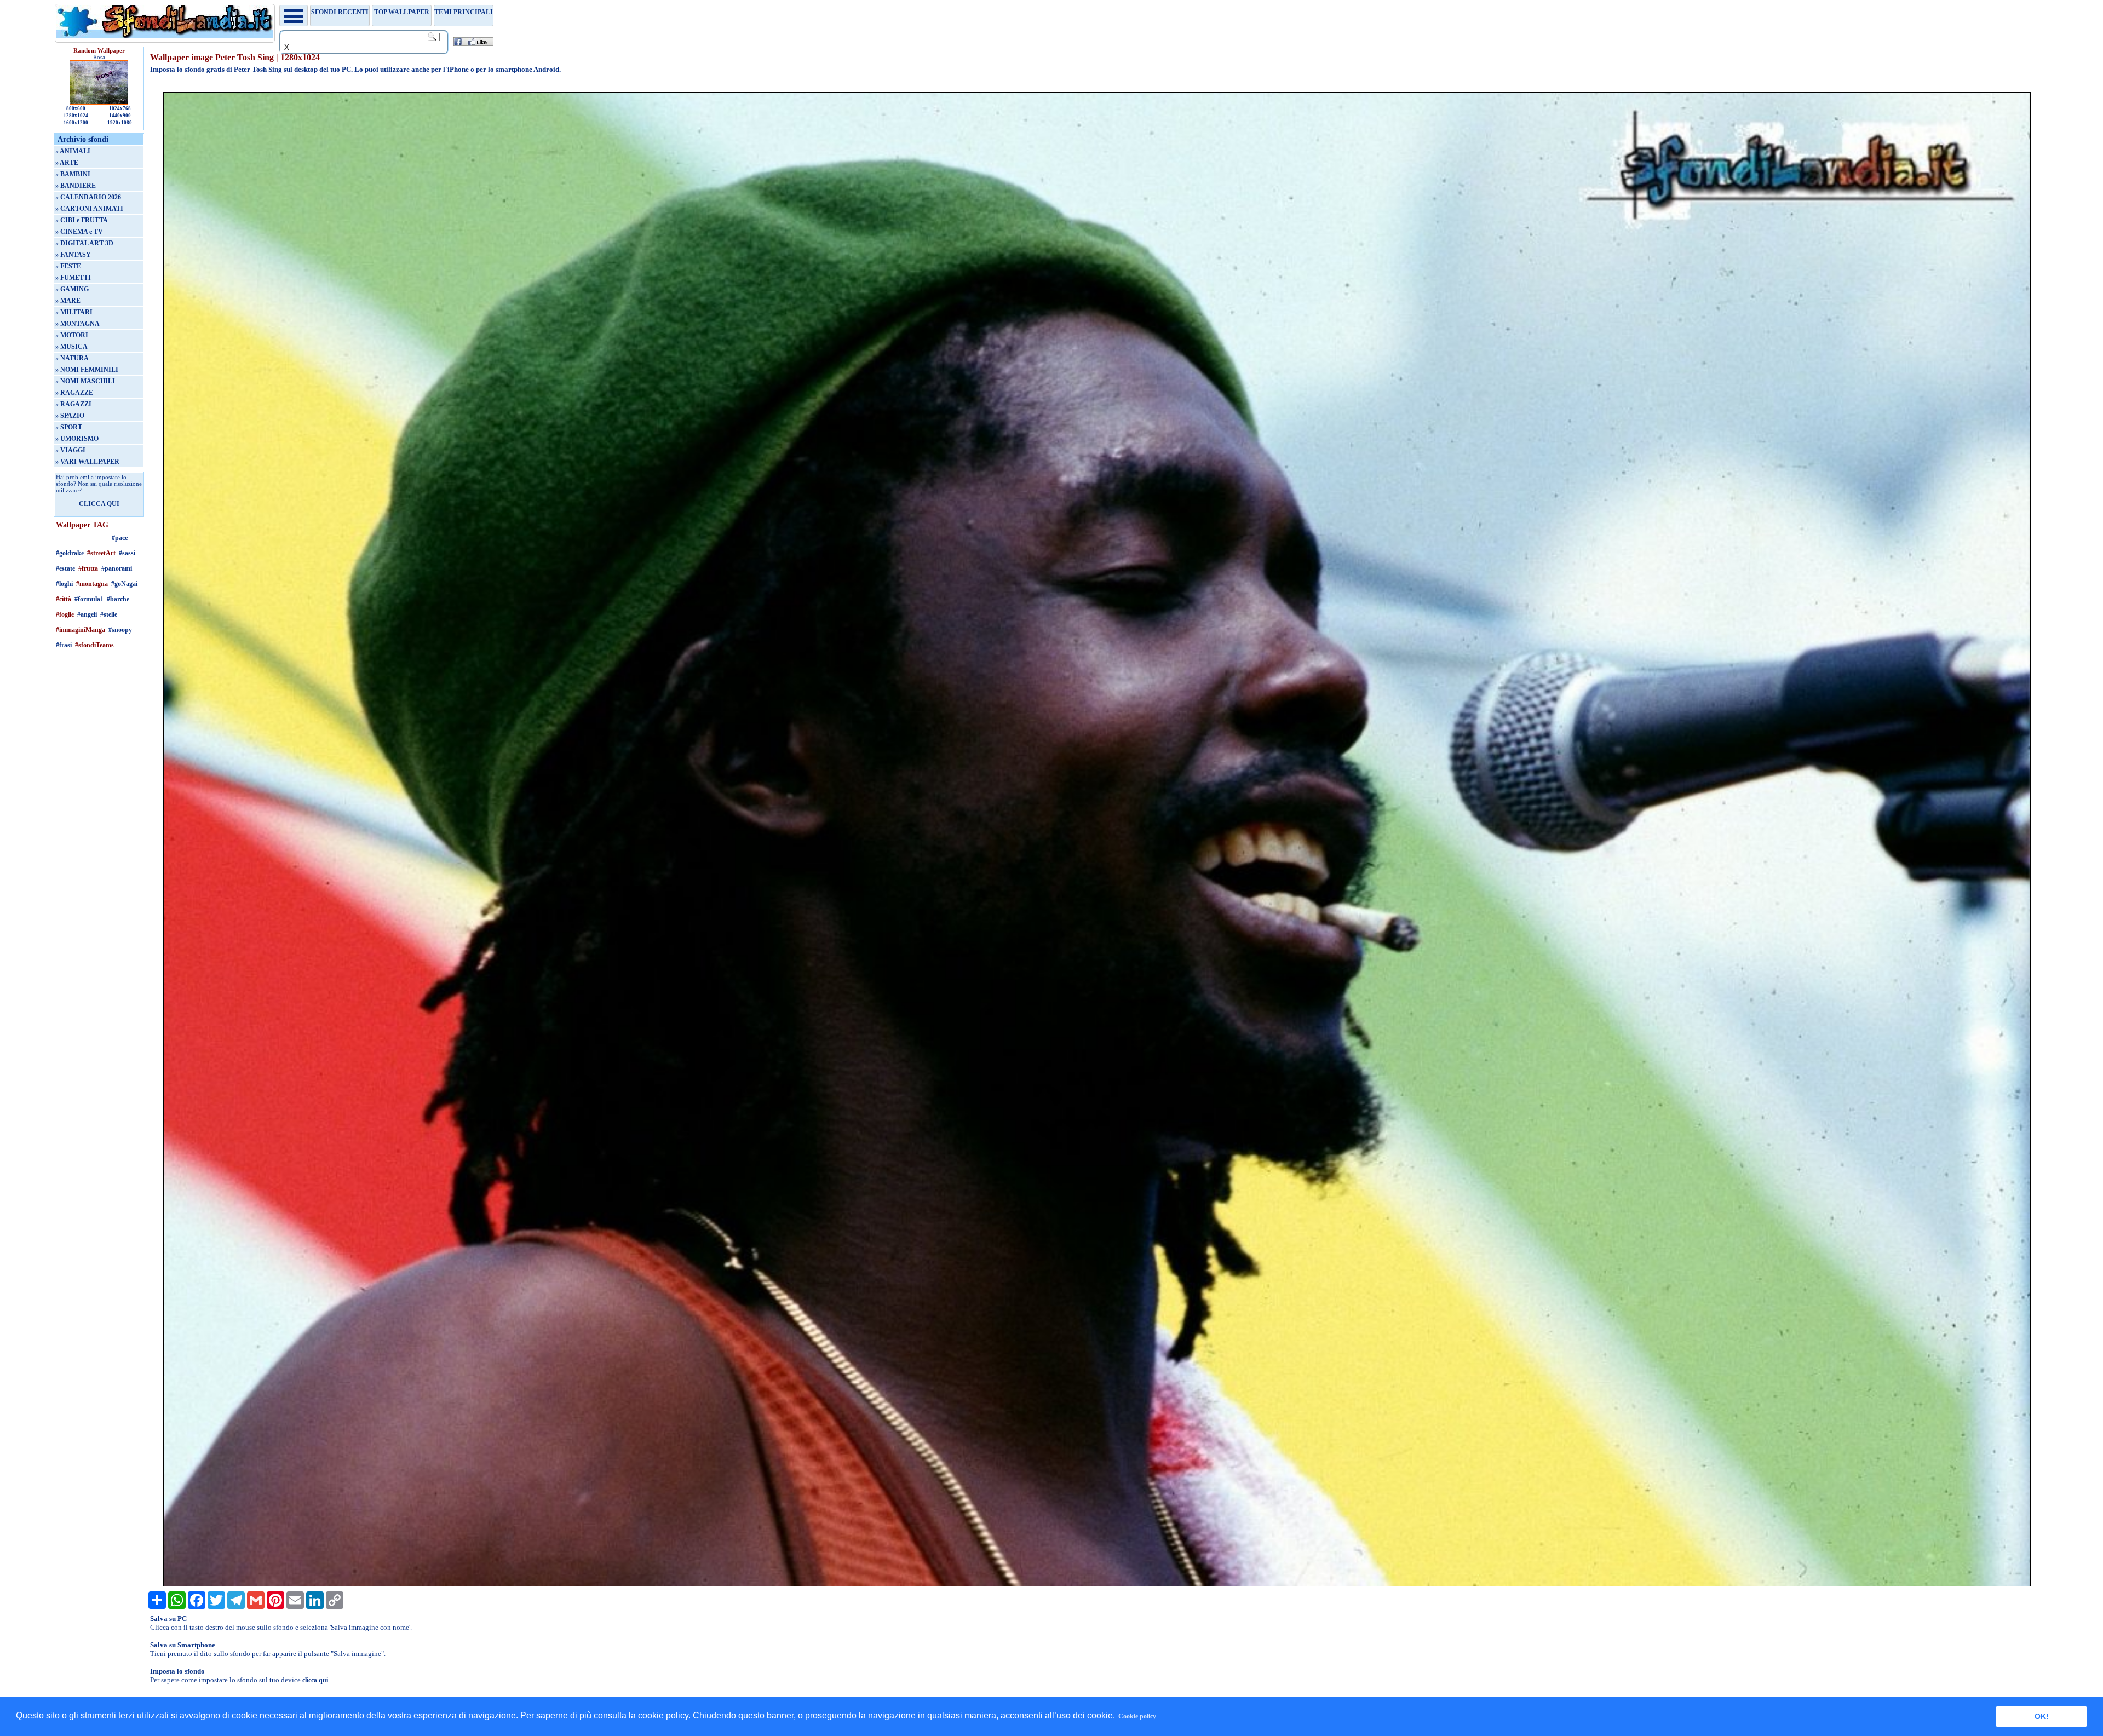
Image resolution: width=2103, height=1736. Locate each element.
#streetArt (101, 553)
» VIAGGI (70, 450)
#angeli (87, 614)
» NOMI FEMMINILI (87, 370)
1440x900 (120, 116)
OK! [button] (2042, 1716)
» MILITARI (74, 312)
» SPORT (69, 427)
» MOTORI (72, 335)
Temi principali (464, 12)
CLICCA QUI (99, 504)
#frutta (88, 568)
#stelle (109, 614)
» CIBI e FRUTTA (82, 220)
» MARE (68, 301)
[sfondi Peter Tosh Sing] (1097, 1584)
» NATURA (72, 358)
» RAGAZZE (74, 393)
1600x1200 (76, 123)
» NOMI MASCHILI (85, 381)
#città (64, 599)
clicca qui (315, 1680)
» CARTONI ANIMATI (89, 209)
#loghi (64, 584)
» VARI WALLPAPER (87, 462)
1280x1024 (76, 116)
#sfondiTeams (94, 645)
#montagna (92, 584)
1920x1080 (120, 123)
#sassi (127, 553)
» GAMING (72, 289)
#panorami (117, 568)
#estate (65, 568)
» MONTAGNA (77, 324)
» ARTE (67, 163)
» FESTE (68, 266)
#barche (118, 599)
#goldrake (70, 553)
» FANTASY (73, 255)
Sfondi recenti (340, 12)
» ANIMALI (73, 151)
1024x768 (120, 108)
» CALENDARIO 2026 (88, 197)
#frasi (64, 645)
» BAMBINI (73, 174)
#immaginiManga (81, 630)
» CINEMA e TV (79, 232)
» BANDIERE (76, 186)
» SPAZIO (70, 416)
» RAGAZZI (73, 404)
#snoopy (120, 630)
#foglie (65, 614)
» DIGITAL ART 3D (84, 243)
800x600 (76, 108)
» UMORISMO (77, 439)
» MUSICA (71, 347)
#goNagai (124, 584)
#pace (120, 538)
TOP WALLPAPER (402, 12)
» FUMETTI (73, 278)
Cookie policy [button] (1137, 1716)
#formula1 (89, 599)
